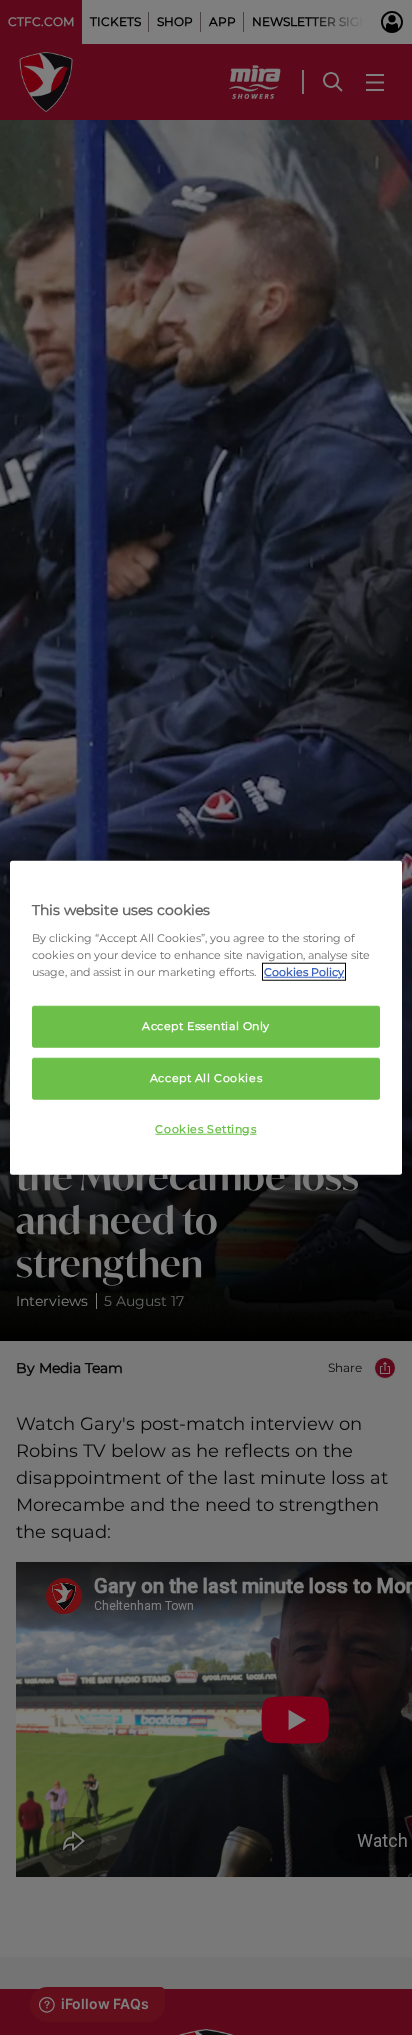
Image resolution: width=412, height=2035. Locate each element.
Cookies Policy (304, 972)
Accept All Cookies (206, 1078)
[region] (205, 1017)
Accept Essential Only (206, 1026)
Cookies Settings (205, 1129)
